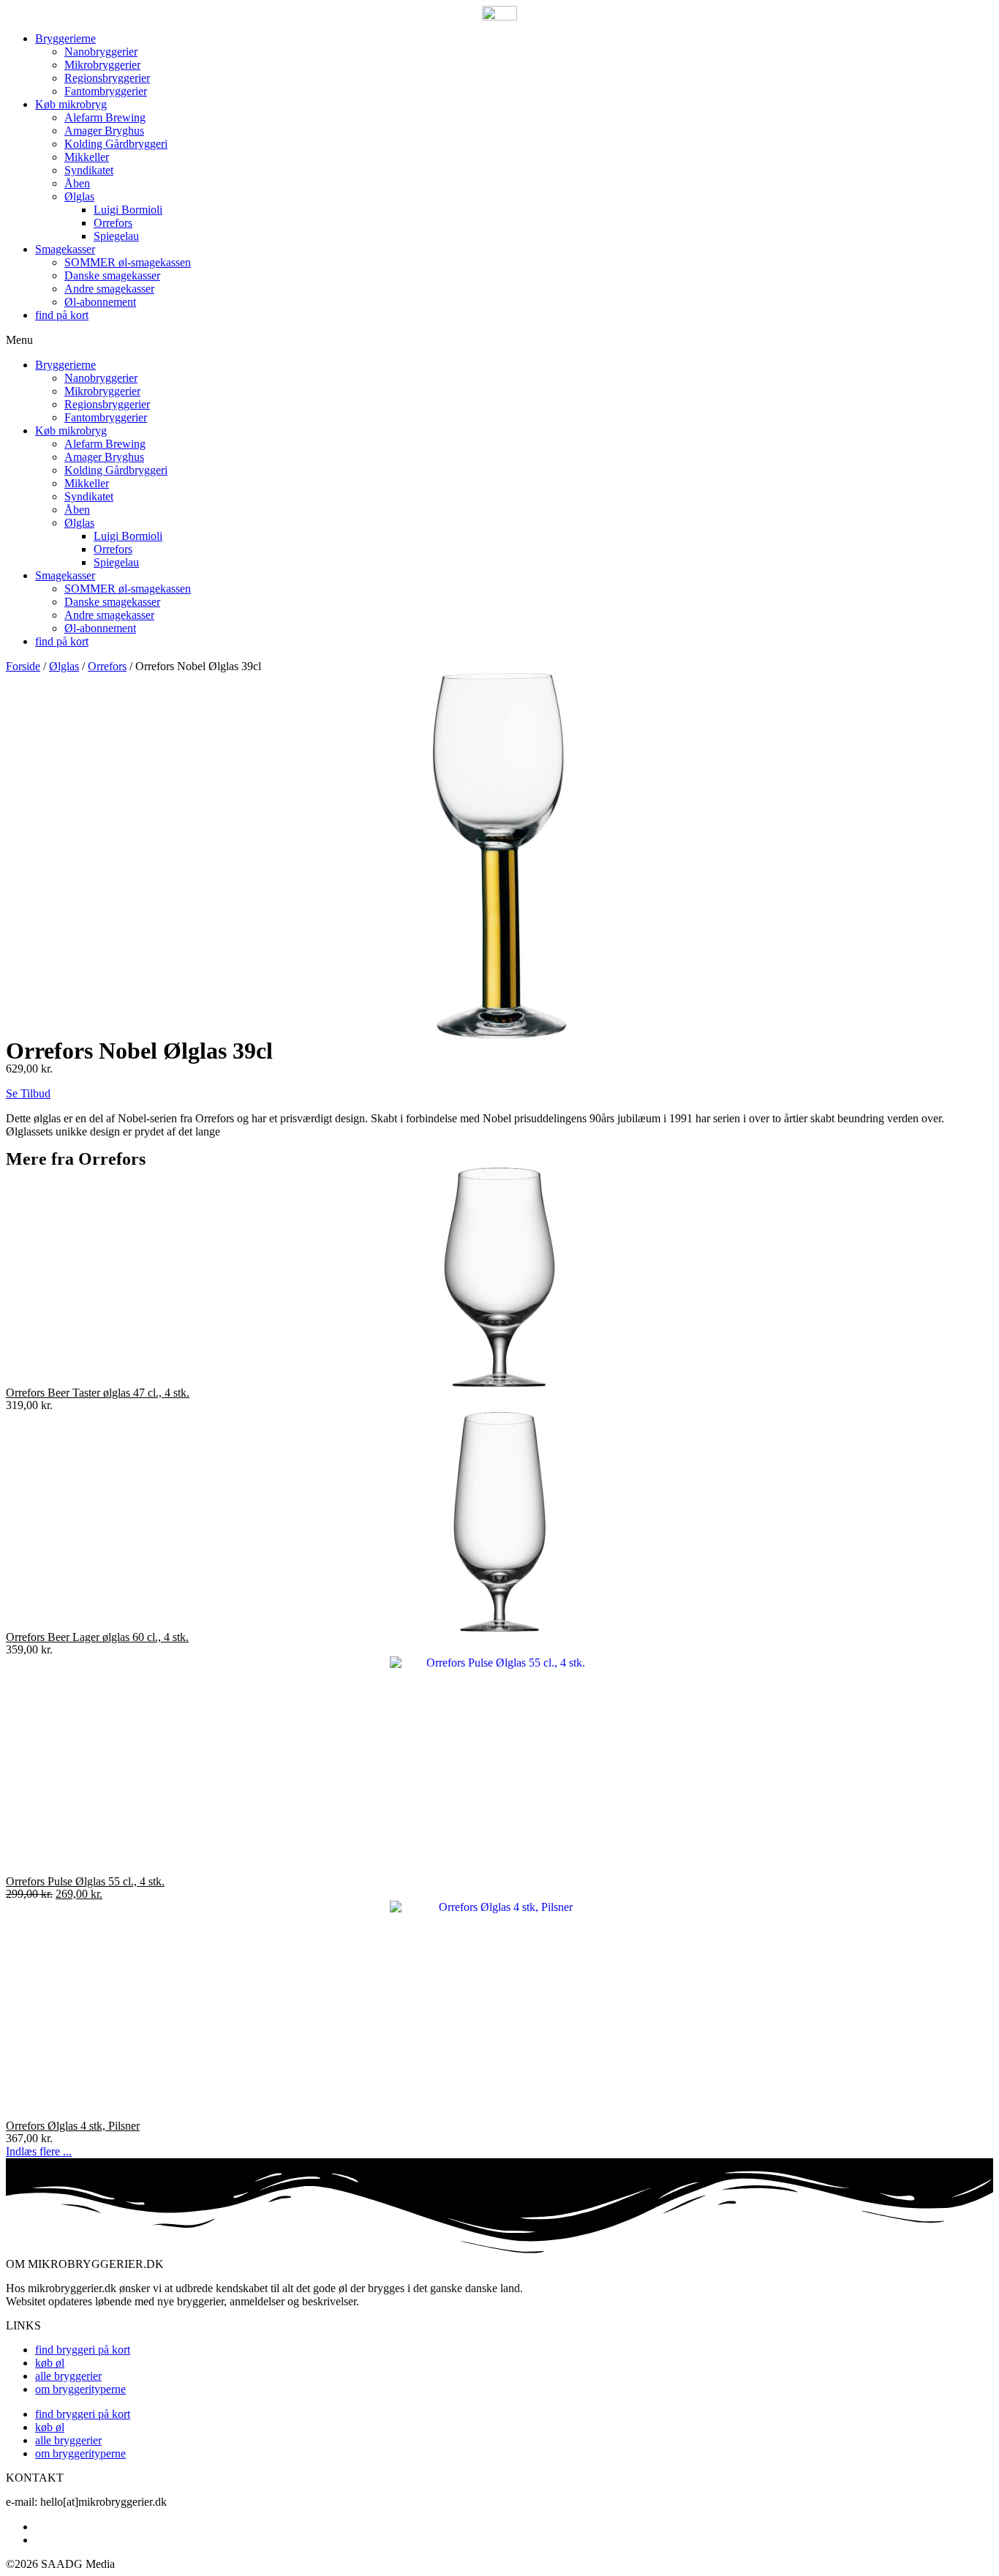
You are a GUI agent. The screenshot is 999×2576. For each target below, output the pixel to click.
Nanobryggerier (101, 52)
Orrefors (113, 223)
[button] (499, 340)
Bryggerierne (65, 38)
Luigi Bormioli (128, 210)
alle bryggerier (68, 2376)
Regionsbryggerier (107, 78)
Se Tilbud (28, 1093)
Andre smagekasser (109, 289)
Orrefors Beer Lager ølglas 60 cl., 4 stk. (97, 1637)
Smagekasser (65, 249)
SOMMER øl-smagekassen (128, 262)
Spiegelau (116, 236)
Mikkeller (87, 157)
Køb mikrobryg (71, 104)
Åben (77, 183)
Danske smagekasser (112, 275)
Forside (23, 666)
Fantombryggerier (106, 91)
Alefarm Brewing (105, 117)
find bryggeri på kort (83, 2350)
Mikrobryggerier (102, 65)
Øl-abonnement (100, 302)
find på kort (62, 315)
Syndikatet (89, 170)
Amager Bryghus (104, 131)
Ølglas (79, 196)
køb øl (50, 2363)
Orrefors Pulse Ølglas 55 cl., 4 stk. (85, 1881)
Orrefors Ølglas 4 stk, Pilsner (73, 2126)
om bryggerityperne (80, 2389)
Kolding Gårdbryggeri (116, 144)
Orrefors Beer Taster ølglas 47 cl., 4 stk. (98, 1393)
